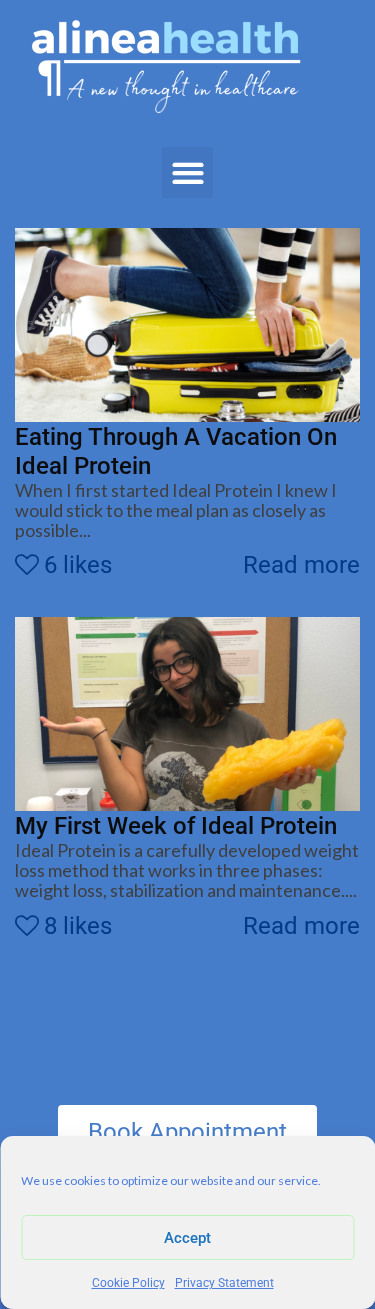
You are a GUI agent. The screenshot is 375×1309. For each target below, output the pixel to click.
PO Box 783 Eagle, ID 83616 (188, 1073)
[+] (187, 325)
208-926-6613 (188, 1029)
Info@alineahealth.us (187, 985)
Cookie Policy (128, 1283)
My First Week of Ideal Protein (176, 826)
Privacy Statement (224, 1283)
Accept (187, 1238)
